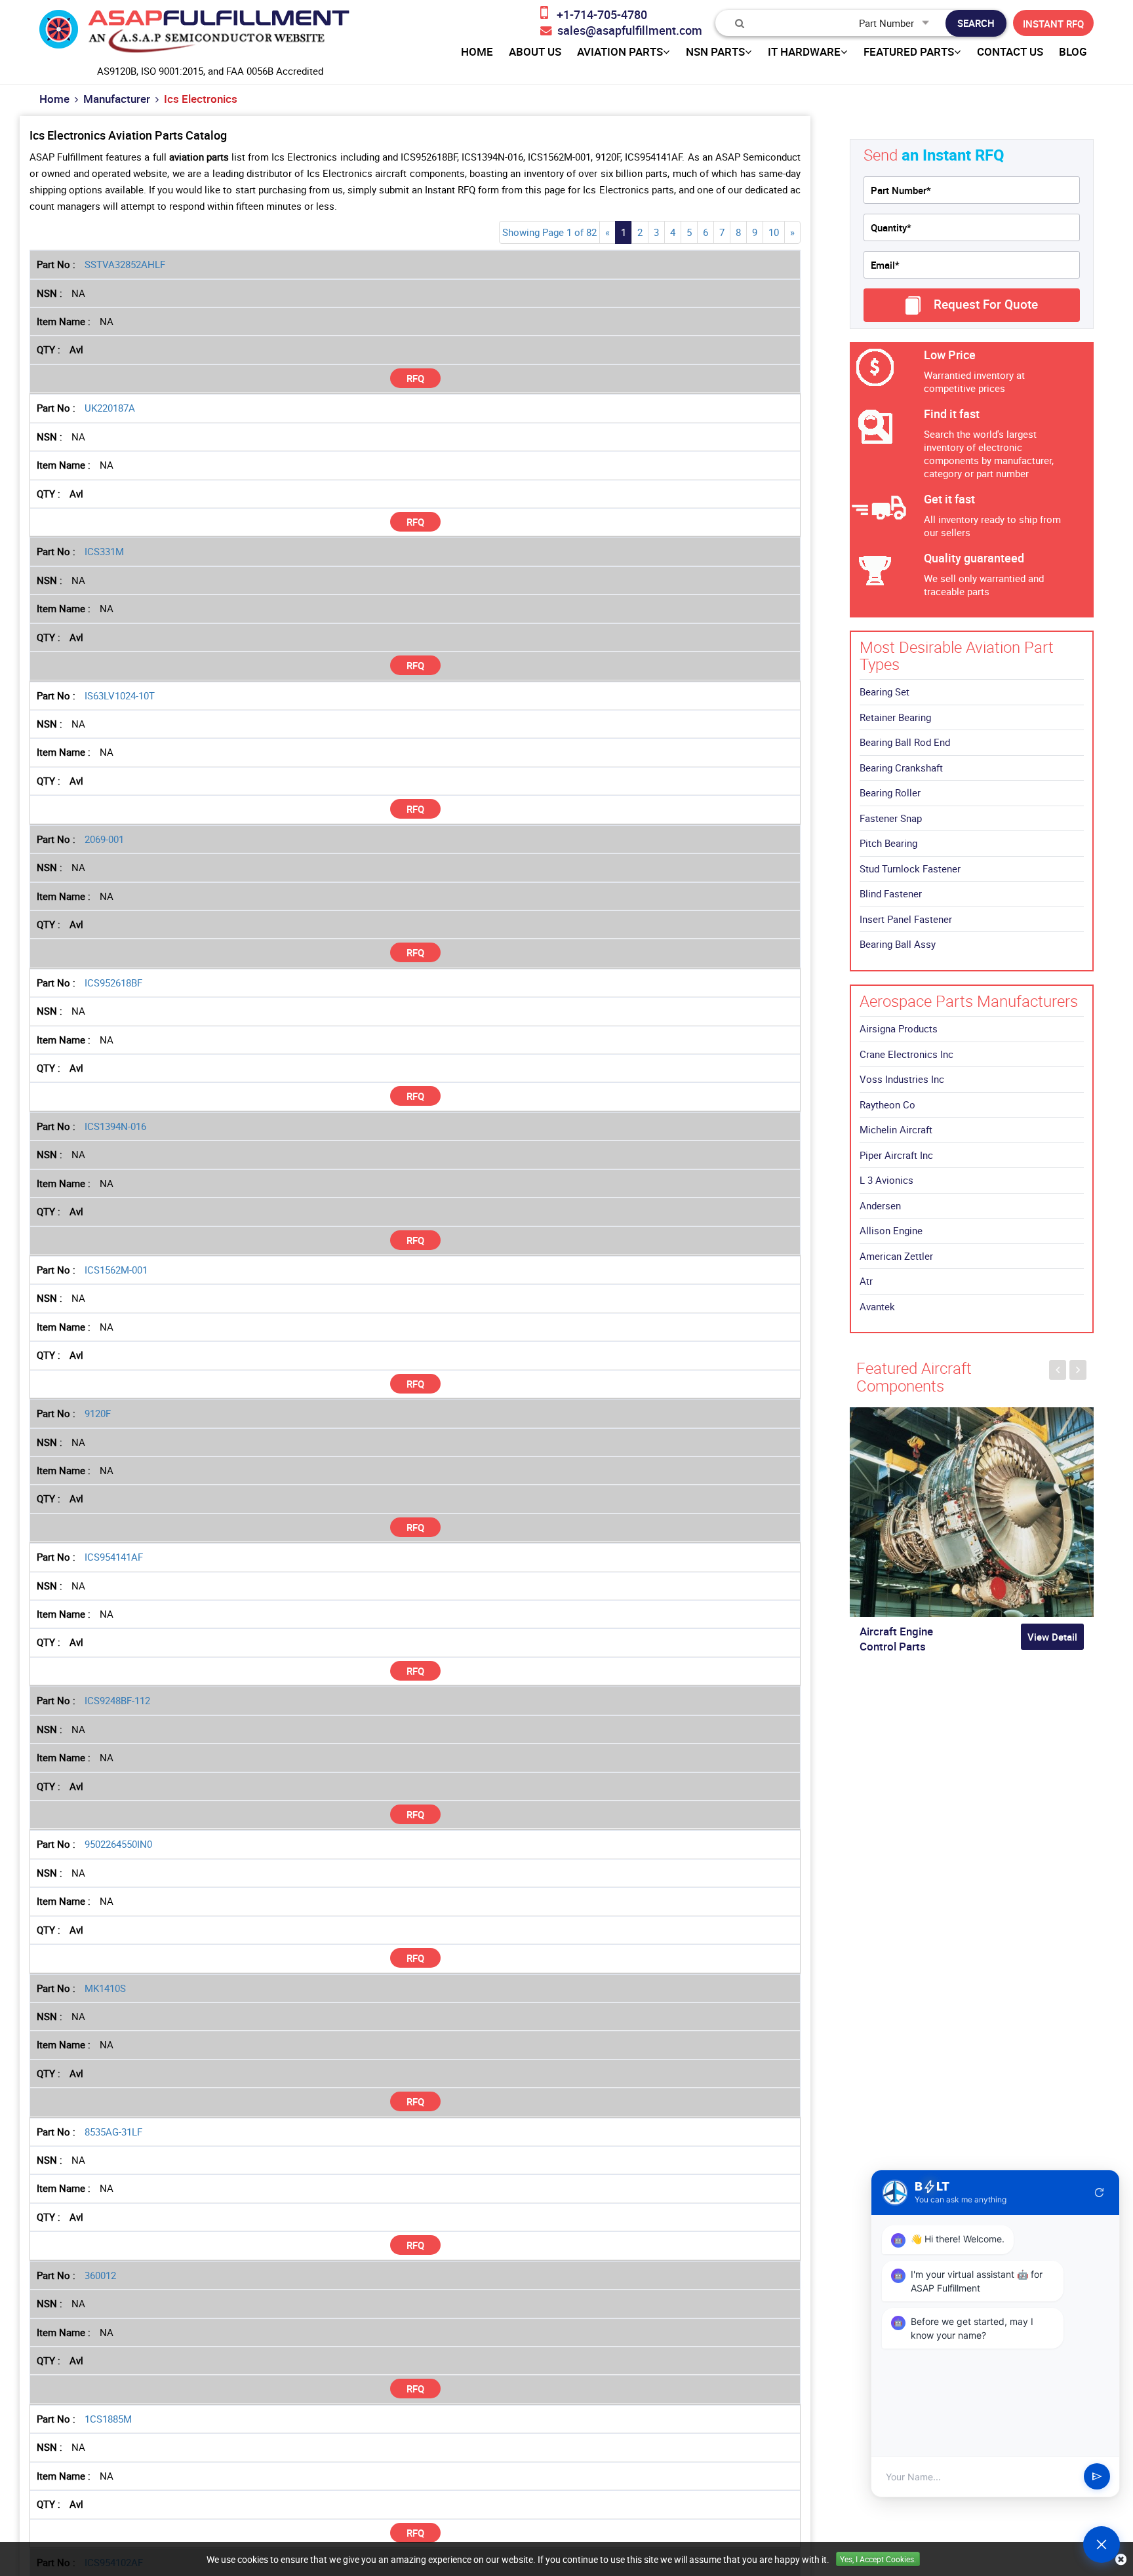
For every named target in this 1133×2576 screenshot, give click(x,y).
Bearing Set (885, 692)
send (1097, 2477)
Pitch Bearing (888, 843)
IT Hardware (804, 52)
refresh (1100, 2193)
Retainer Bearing (895, 717)
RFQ (415, 378)
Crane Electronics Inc (906, 1054)
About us (535, 52)
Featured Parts (909, 52)
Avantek (877, 1306)
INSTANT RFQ (1053, 24)
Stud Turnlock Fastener (910, 868)
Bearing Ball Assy (898, 944)
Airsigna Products (899, 1028)
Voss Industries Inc (902, 1079)
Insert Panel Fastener (906, 919)
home (477, 52)
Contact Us (1010, 52)
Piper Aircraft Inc (896, 1155)
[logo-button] (194, 35)
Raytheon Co (887, 1104)
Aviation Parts (620, 52)
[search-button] (976, 23)
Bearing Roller (890, 792)
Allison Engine (891, 1230)
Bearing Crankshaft (901, 768)
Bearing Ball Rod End (905, 742)
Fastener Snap (891, 818)
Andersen (880, 1205)
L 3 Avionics (886, 1180)
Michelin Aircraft (896, 1129)
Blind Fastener (891, 893)
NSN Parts (715, 52)
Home (54, 99)
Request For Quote (986, 304)
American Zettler (896, 1256)
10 (774, 232)
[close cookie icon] (1121, 2559)
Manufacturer (117, 99)
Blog (1073, 52)
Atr (866, 1281)
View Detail (1052, 1637)
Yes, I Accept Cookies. (878, 2559)
